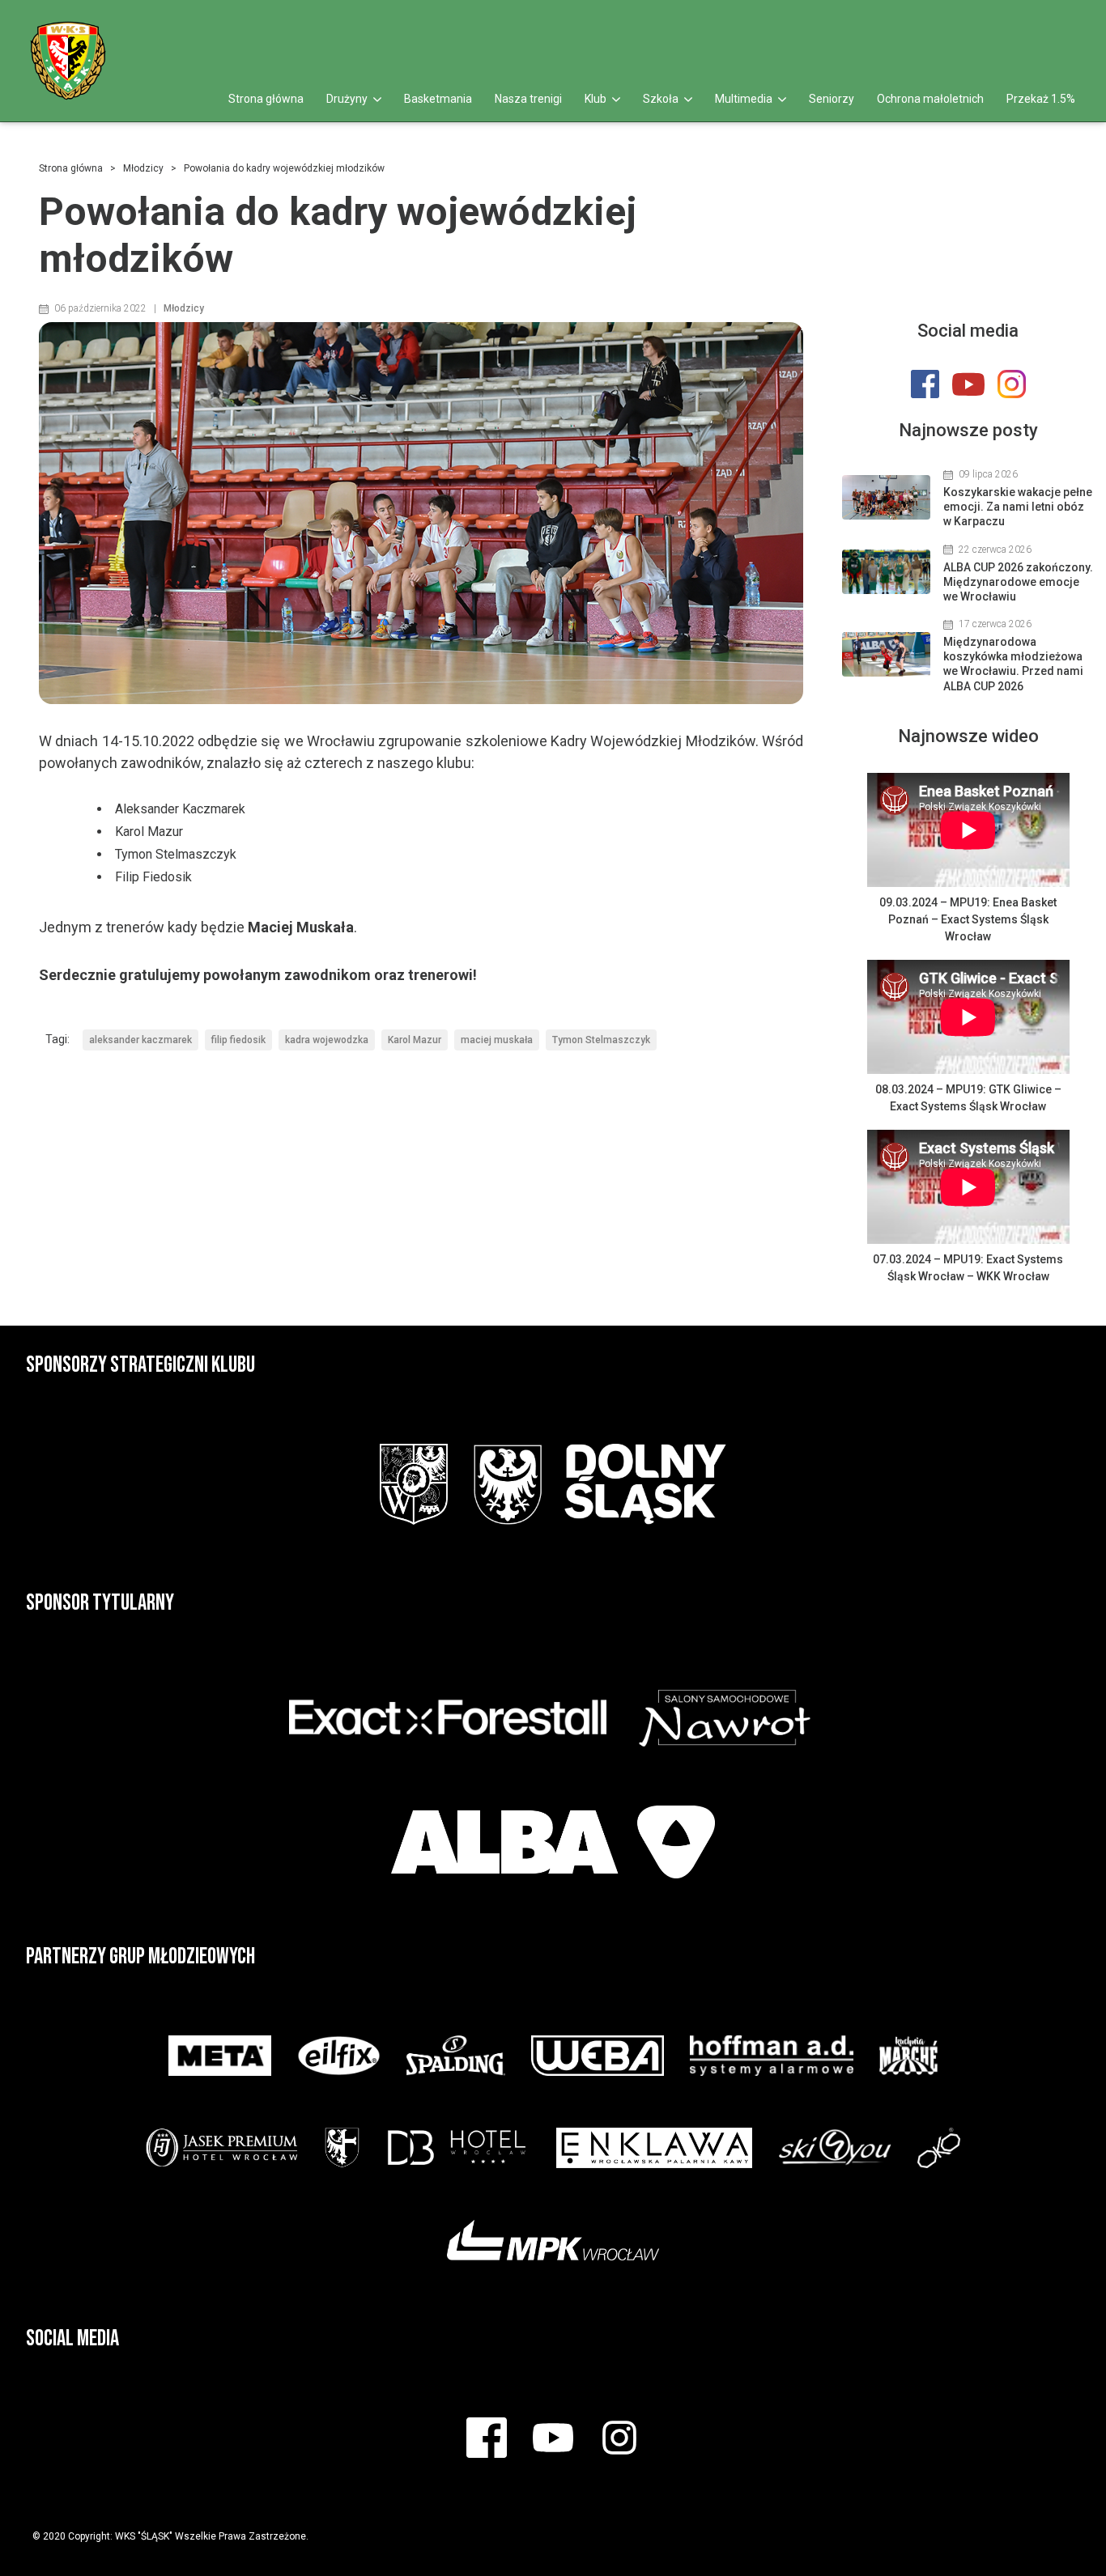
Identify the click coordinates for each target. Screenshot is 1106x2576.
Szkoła (662, 99)
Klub (597, 99)
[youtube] (1041, 26)
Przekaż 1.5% (1041, 99)
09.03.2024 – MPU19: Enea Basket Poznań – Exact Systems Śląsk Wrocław (968, 919)
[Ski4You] (835, 2148)
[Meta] (219, 2056)
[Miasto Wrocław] (414, 1484)
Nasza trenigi (528, 99)
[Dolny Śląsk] (600, 1484)
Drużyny (348, 99)
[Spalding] (456, 2056)
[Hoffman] (772, 2056)
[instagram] (1076, 26)
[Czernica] (342, 2148)
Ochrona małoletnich (930, 99)
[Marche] (908, 2056)
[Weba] (597, 2056)
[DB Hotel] (458, 2148)
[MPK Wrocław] (553, 2240)
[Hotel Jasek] (222, 2148)
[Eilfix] (339, 2056)
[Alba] (553, 1842)
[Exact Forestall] (448, 1717)
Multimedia (745, 99)
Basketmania (438, 99)
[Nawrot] (725, 1717)
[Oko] (939, 2148)
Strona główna (266, 99)
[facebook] (1009, 26)
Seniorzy (832, 99)
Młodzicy (143, 168)
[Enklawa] (654, 2148)
